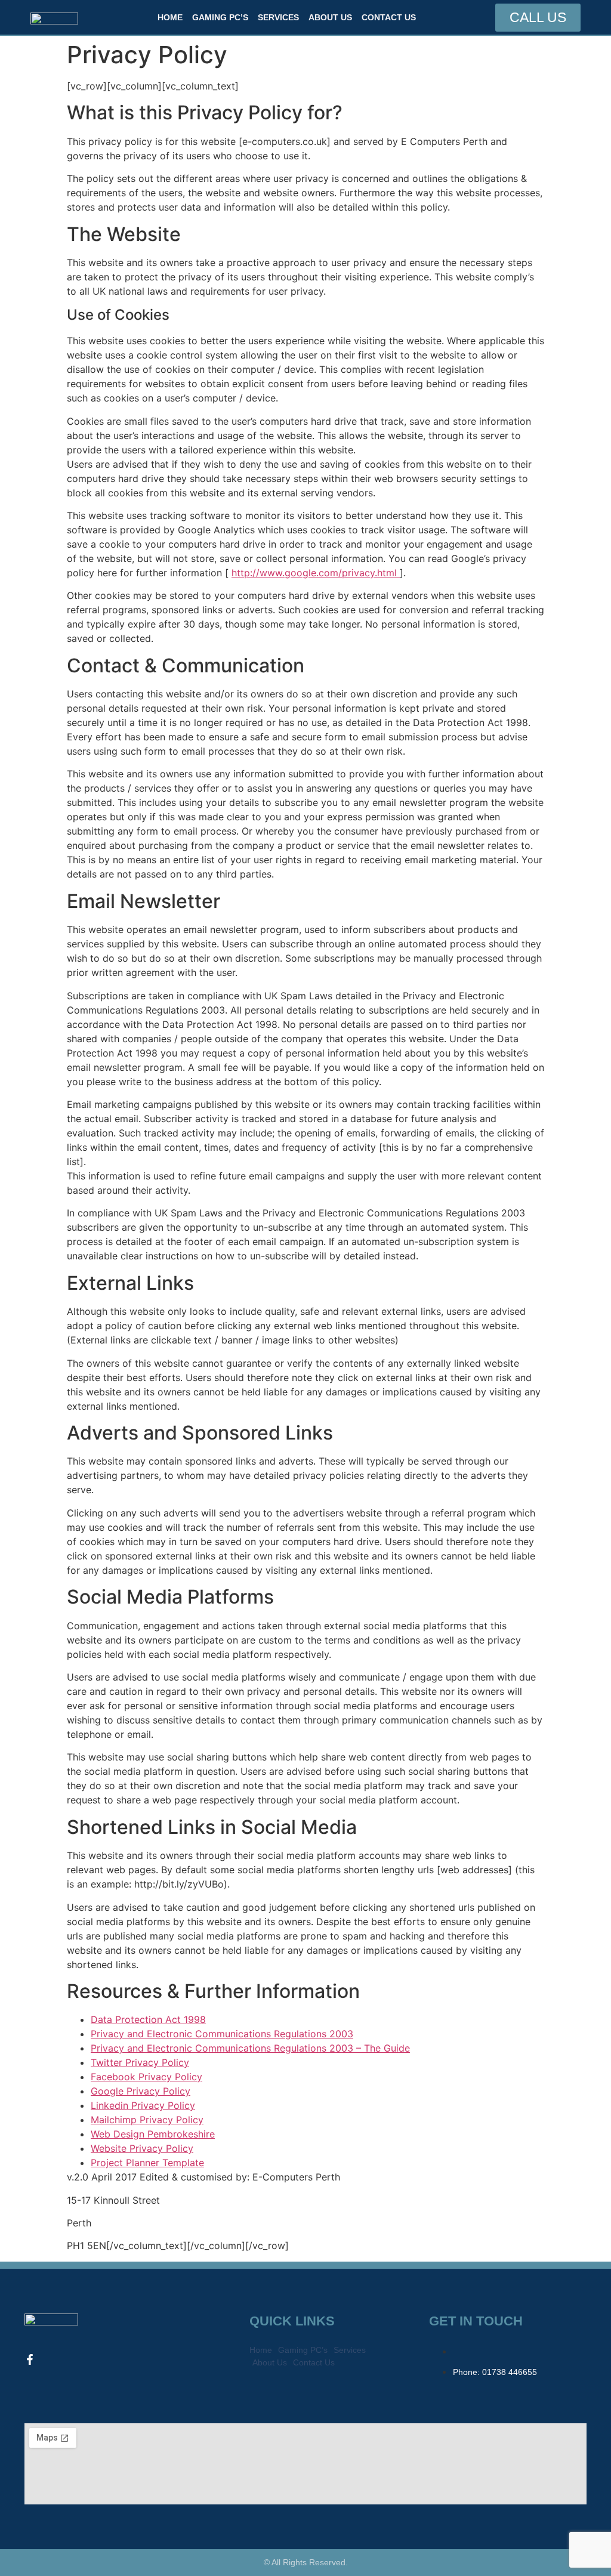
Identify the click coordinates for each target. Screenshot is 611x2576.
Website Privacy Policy (142, 2148)
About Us (330, 17)
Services (278, 17)
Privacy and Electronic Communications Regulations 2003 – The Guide (250, 2048)
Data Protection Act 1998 (148, 2019)
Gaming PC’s (220, 17)
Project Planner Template (147, 2163)
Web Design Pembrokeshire (153, 2134)
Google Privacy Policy (141, 2091)
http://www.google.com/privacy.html (316, 573)
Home (170, 17)
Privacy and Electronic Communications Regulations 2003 (222, 2034)
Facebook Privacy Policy (146, 2077)
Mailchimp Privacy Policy (147, 2120)
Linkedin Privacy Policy (143, 2105)
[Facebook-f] (30, 2359)
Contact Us (389, 17)
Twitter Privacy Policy (140, 2062)
